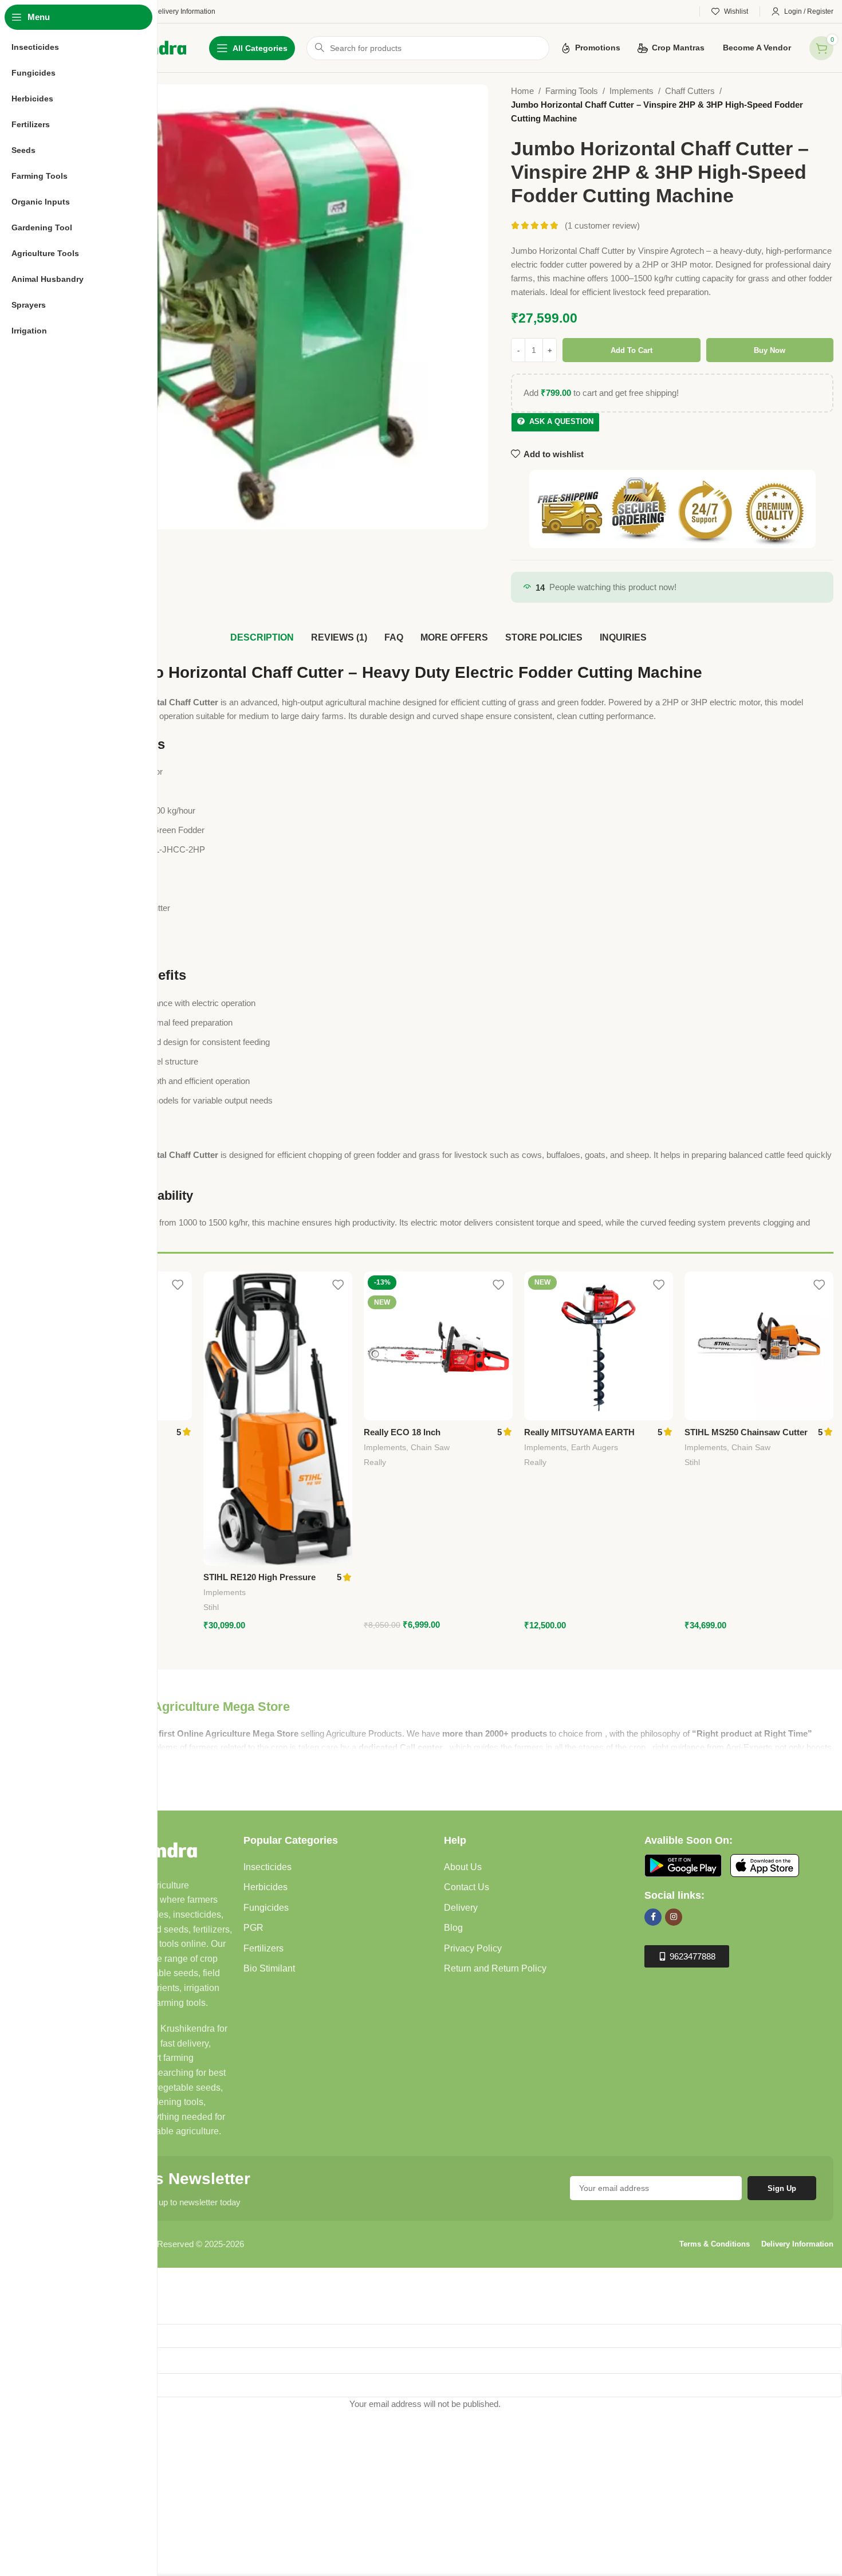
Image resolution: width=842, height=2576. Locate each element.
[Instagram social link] (674, 1917)
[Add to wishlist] (178, 1284)
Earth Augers (595, 1447)
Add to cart (631, 350)
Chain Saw (430, 1447)
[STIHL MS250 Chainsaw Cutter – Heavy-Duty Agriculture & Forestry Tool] (759, 1346)
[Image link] (683, 1864)
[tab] (262, 638)
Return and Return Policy (495, 1968)
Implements (631, 91)
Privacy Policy (473, 1948)
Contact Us (467, 1887)
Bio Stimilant (269, 1968)
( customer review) (602, 225)
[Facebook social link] (653, 1917)
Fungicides (266, 1908)
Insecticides (267, 1867)
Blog (453, 1928)
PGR (253, 1928)
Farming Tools (572, 91)
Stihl (211, 1607)
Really (375, 1462)
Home (522, 91)
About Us (463, 1867)
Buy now (770, 350)
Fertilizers (263, 1948)
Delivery (461, 1908)
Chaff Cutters (690, 91)
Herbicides (265, 1887)
